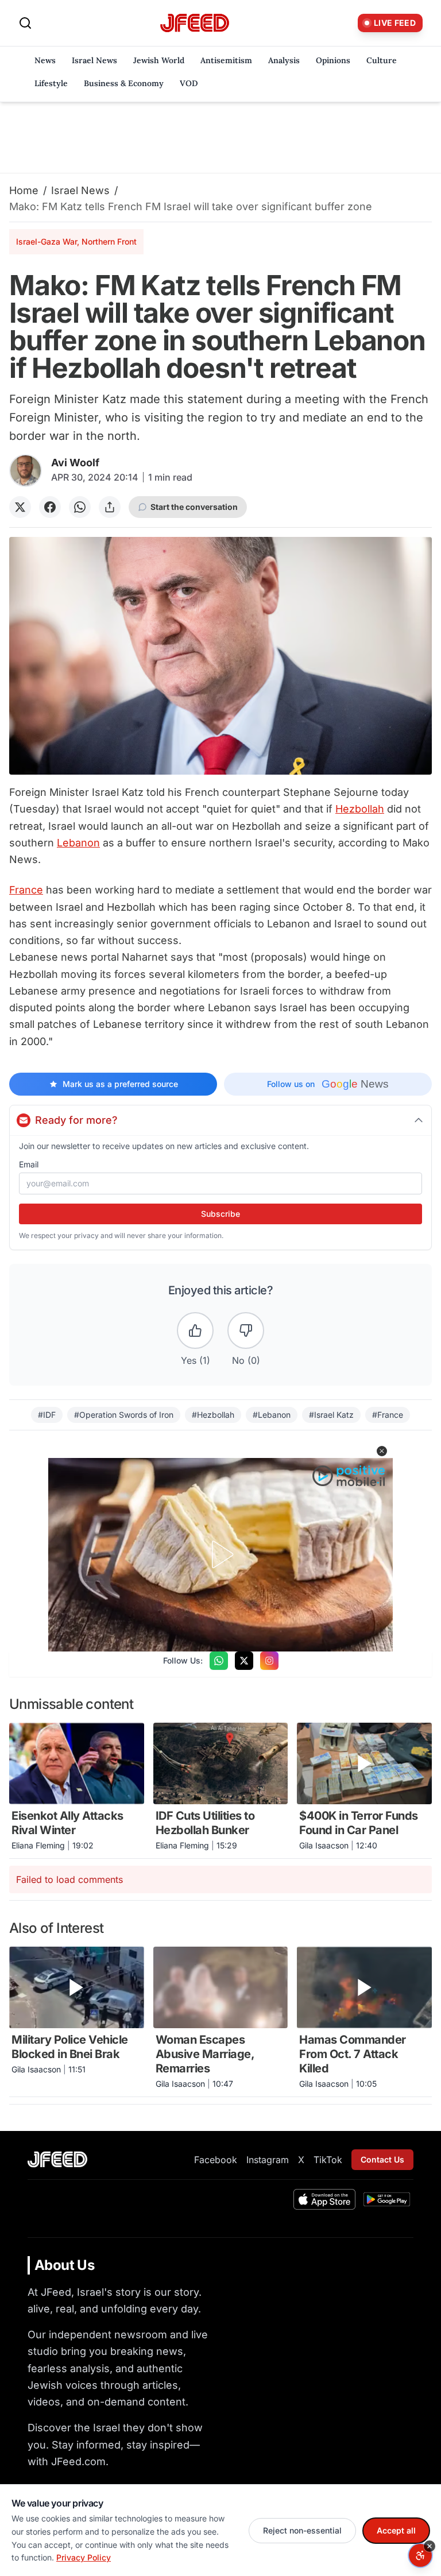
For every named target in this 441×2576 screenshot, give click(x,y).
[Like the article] (195, 1330)
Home (24, 190)
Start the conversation (194, 507)
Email (29, 1164)
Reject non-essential (302, 2530)
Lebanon (78, 843)
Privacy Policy (84, 2557)
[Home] (195, 23)
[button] (382, 1451)
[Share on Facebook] (50, 507)
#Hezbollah (213, 1415)
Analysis (284, 60)
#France (388, 1415)
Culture (382, 60)
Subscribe (220, 1214)
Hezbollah (360, 809)
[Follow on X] (244, 1661)
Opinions (333, 60)
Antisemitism (226, 60)
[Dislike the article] (246, 1330)
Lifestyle (51, 83)
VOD (189, 83)
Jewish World (159, 60)
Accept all (396, 2530)
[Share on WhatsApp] (80, 507)
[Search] (25, 23)
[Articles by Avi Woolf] (26, 471)
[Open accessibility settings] (420, 2555)
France (26, 890)
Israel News (94, 60)
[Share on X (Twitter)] (20, 507)
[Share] (110, 507)
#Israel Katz (331, 1415)
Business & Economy (124, 83)
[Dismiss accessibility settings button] (430, 2546)
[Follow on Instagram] (269, 1661)
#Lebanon (272, 1415)
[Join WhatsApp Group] (219, 1661)
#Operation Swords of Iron (124, 1415)
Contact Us (382, 2159)
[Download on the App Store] (324, 2199)
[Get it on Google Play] (387, 2199)
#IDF (47, 1415)
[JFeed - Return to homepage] (57, 2159)
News (45, 60)
